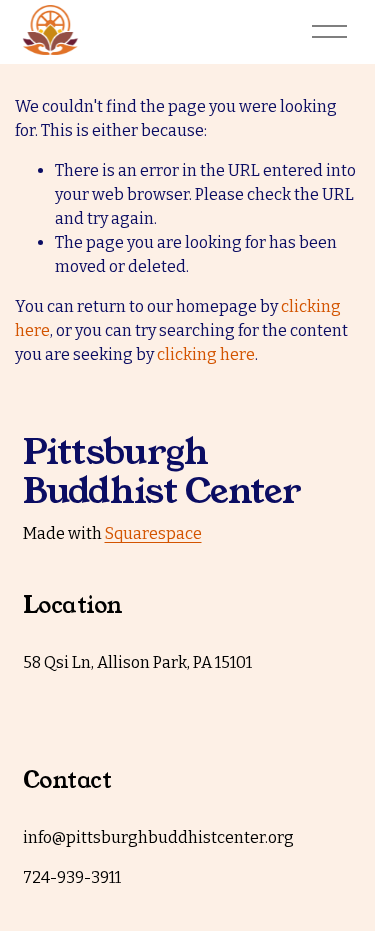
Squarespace (153, 533)
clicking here (206, 354)
